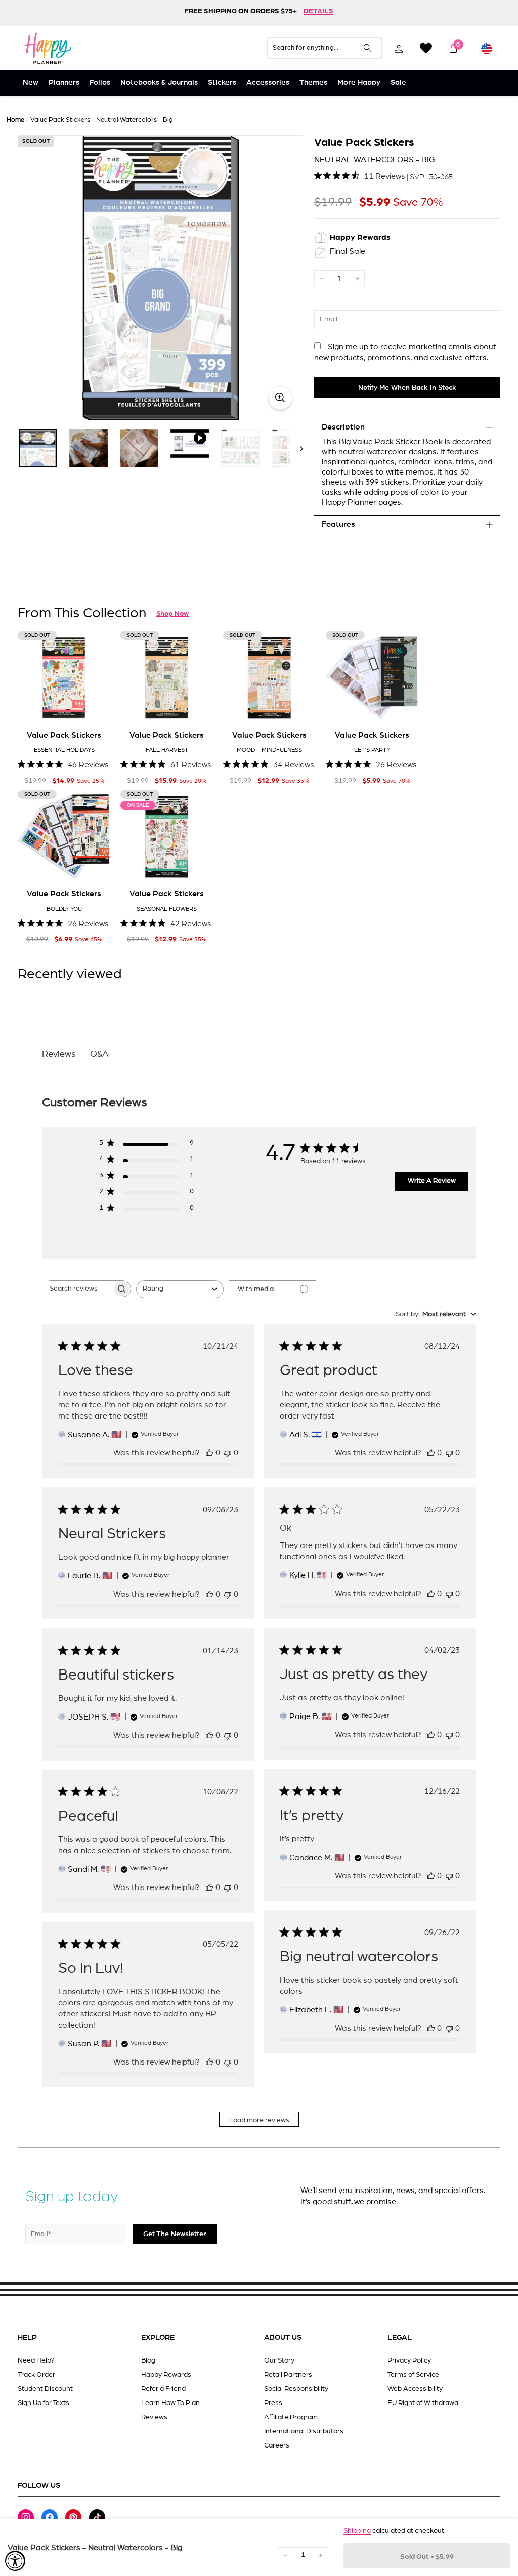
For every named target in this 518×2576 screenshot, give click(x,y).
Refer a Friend (163, 2389)
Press (273, 2403)
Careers (277, 2445)
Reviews (154, 2417)
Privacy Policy (409, 2360)
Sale (398, 83)
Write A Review (432, 1181)
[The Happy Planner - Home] (48, 48)
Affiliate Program (291, 2417)
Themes (313, 83)
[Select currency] (487, 48)
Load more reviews (259, 2120)
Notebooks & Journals (159, 83)
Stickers (222, 83)
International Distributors (304, 2431)
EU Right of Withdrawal (424, 2403)
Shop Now (172, 614)
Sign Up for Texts (44, 2403)
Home (15, 120)
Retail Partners (288, 2375)
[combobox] (180, 1289)
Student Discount (45, 2389)
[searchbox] (77, 1289)
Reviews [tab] (59, 1054)
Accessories (268, 83)
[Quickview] (96, 708)
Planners (64, 83)
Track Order (36, 2375)
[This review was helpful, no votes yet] (209, 1453)
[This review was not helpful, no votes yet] (228, 1453)
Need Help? (36, 2360)
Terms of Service (413, 2375)
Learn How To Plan (170, 2403)
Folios (100, 83)
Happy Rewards (166, 2375)
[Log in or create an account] (399, 48)
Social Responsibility (296, 2389)
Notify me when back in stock (407, 388)
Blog (148, 2360)
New (31, 83)
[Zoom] (160, 278)
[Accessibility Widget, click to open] (15, 2561)
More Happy (359, 83)
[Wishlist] (426, 48)
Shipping (357, 2531)
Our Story (279, 2360)
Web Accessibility (415, 2389)
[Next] (297, 448)
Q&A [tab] (99, 1054)
